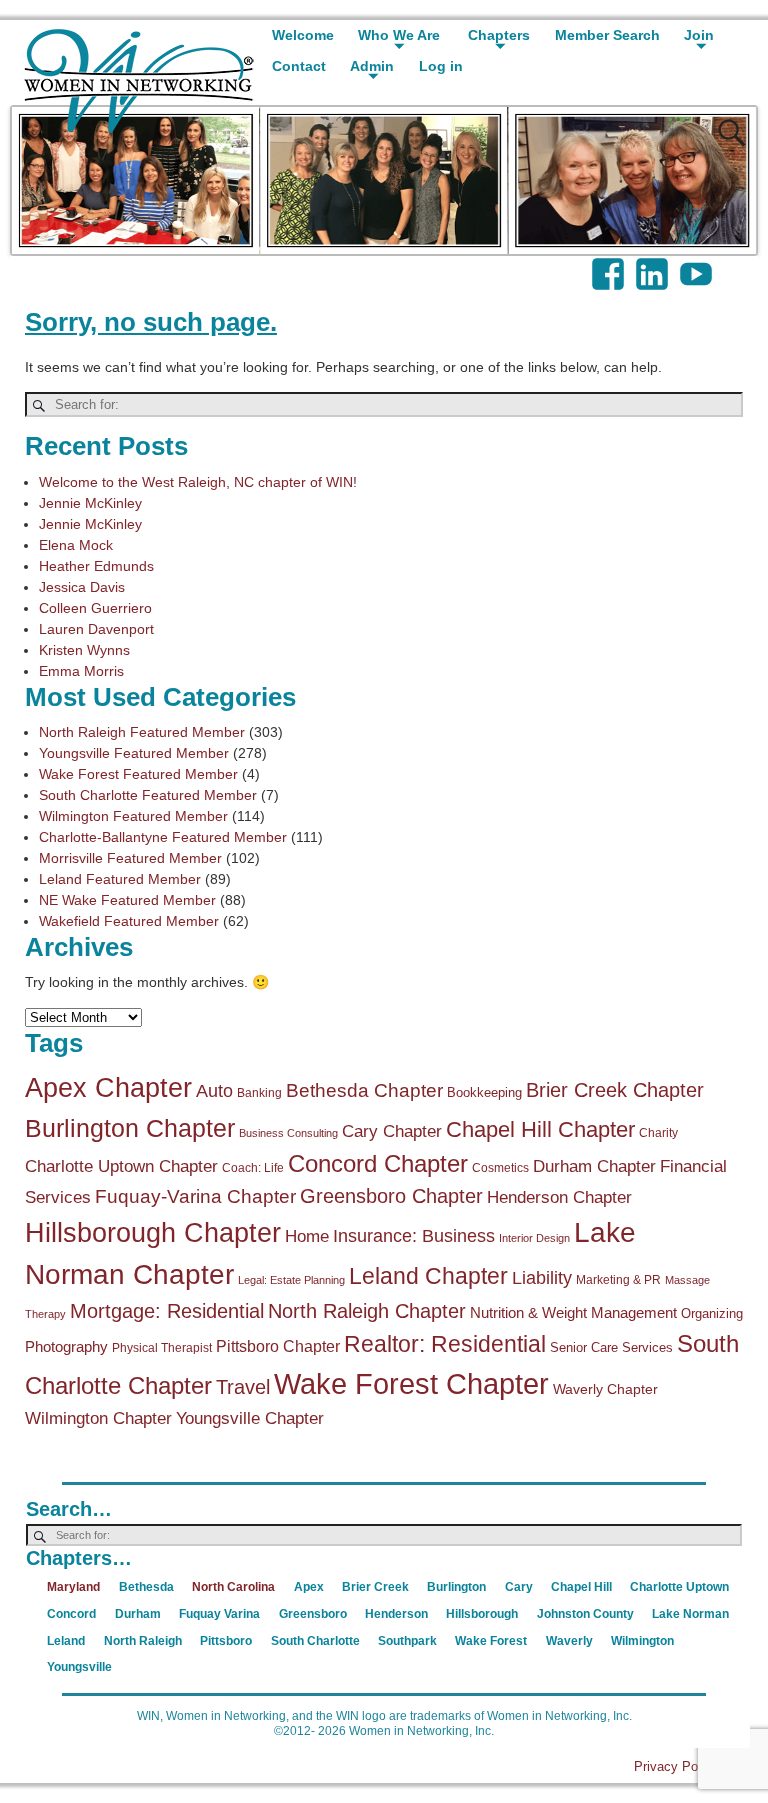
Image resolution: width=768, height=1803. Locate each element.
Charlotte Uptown (679, 1587)
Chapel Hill (581, 1587)
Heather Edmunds (96, 566)
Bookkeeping (484, 1092)
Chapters (499, 35)
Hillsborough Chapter (153, 1233)
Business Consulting (288, 1133)
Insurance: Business (414, 1236)
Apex (309, 1587)
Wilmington (642, 1641)
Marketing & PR (618, 1280)
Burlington (456, 1587)
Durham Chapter (594, 1166)
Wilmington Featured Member (133, 816)
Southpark (407, 1641)
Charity (658, 1133)
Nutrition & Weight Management (573, 1312)
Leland (66, 1641)
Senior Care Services (611, 1347)
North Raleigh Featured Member (142, 732)
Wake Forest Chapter (411, 1383)
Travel (243, 1387)
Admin (372, 66)
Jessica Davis (82, 587)
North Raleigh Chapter (367, 1311)
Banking (259, 1093)
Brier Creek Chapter (615, 1090)
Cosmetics (500, 1168)
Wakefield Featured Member (129, 921)
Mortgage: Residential (167, 1311)
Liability (542, 1278)
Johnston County (585, 1614)
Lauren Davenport (96, 629)
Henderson (396, 1614)
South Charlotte (315, 1641)
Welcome (303, 35)
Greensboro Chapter (391, 1196)
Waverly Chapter (605, 1389)
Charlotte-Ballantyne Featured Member (163, 837)
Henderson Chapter (559, 1197)
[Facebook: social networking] (610, 264)
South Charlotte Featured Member (148, 795)
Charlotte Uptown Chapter (121, 1166)
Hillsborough (482, 1614)
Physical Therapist (162, 1348)
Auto (214, 1091)
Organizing (712, 1313)
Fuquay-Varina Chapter (195, 1196)
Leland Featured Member (120, 879)
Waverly (569, 1641)
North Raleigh (143, 1641)
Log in (441, 66)
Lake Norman (690, 1614)
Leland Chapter (428, 1276)
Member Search (607, 35)
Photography (66, 1346)
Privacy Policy (676, 1766)
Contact (299, 66)
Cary (519, 1587)
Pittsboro (226, 1641)
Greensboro (313, 1614)
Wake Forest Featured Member (138, 774)
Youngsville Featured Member (134, 753)
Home (307, 1236)
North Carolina (233, 1587)
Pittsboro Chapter (278, 1346)
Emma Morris (81, 671)
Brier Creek (375, 1587)
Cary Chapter (392, 1131)
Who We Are (399, 35)
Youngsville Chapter (250, 1418)
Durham (138, 1614)
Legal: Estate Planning (291, 1280)
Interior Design (534, 1238)
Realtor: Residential (445, 1344)
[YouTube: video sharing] (698, 264)
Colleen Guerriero (95, 608)
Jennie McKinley (90, 503)
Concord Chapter (378, 1164)
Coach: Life (253, 1168)
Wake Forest (491, 1641)
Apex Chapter (108, 1087)
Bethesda (146, 1587)
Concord (71, 1614)
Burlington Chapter (130, 1128)
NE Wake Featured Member (127, 900)
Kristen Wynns (84, 650)
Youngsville (79, 1667)
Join (699, 35)
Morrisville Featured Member (130, 858)
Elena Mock (76, 545)
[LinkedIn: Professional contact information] (654, 264)
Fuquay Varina (219, 1614)
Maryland (73, 1587)
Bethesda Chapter (364, 1090)
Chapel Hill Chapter (540, 1129)
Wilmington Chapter (98, 1418)
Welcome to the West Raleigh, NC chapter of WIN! (198, 482)
